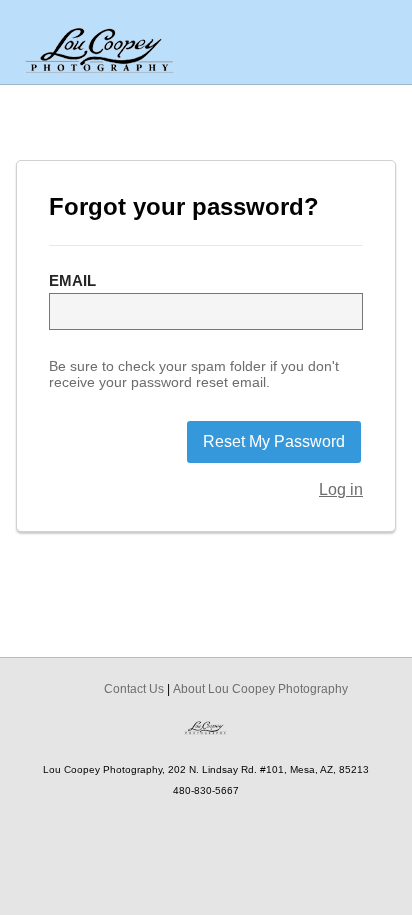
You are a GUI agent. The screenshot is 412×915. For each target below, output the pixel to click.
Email (72, 281)
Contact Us (134, 689)
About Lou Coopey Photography (260, 689)
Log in (341, 489)
